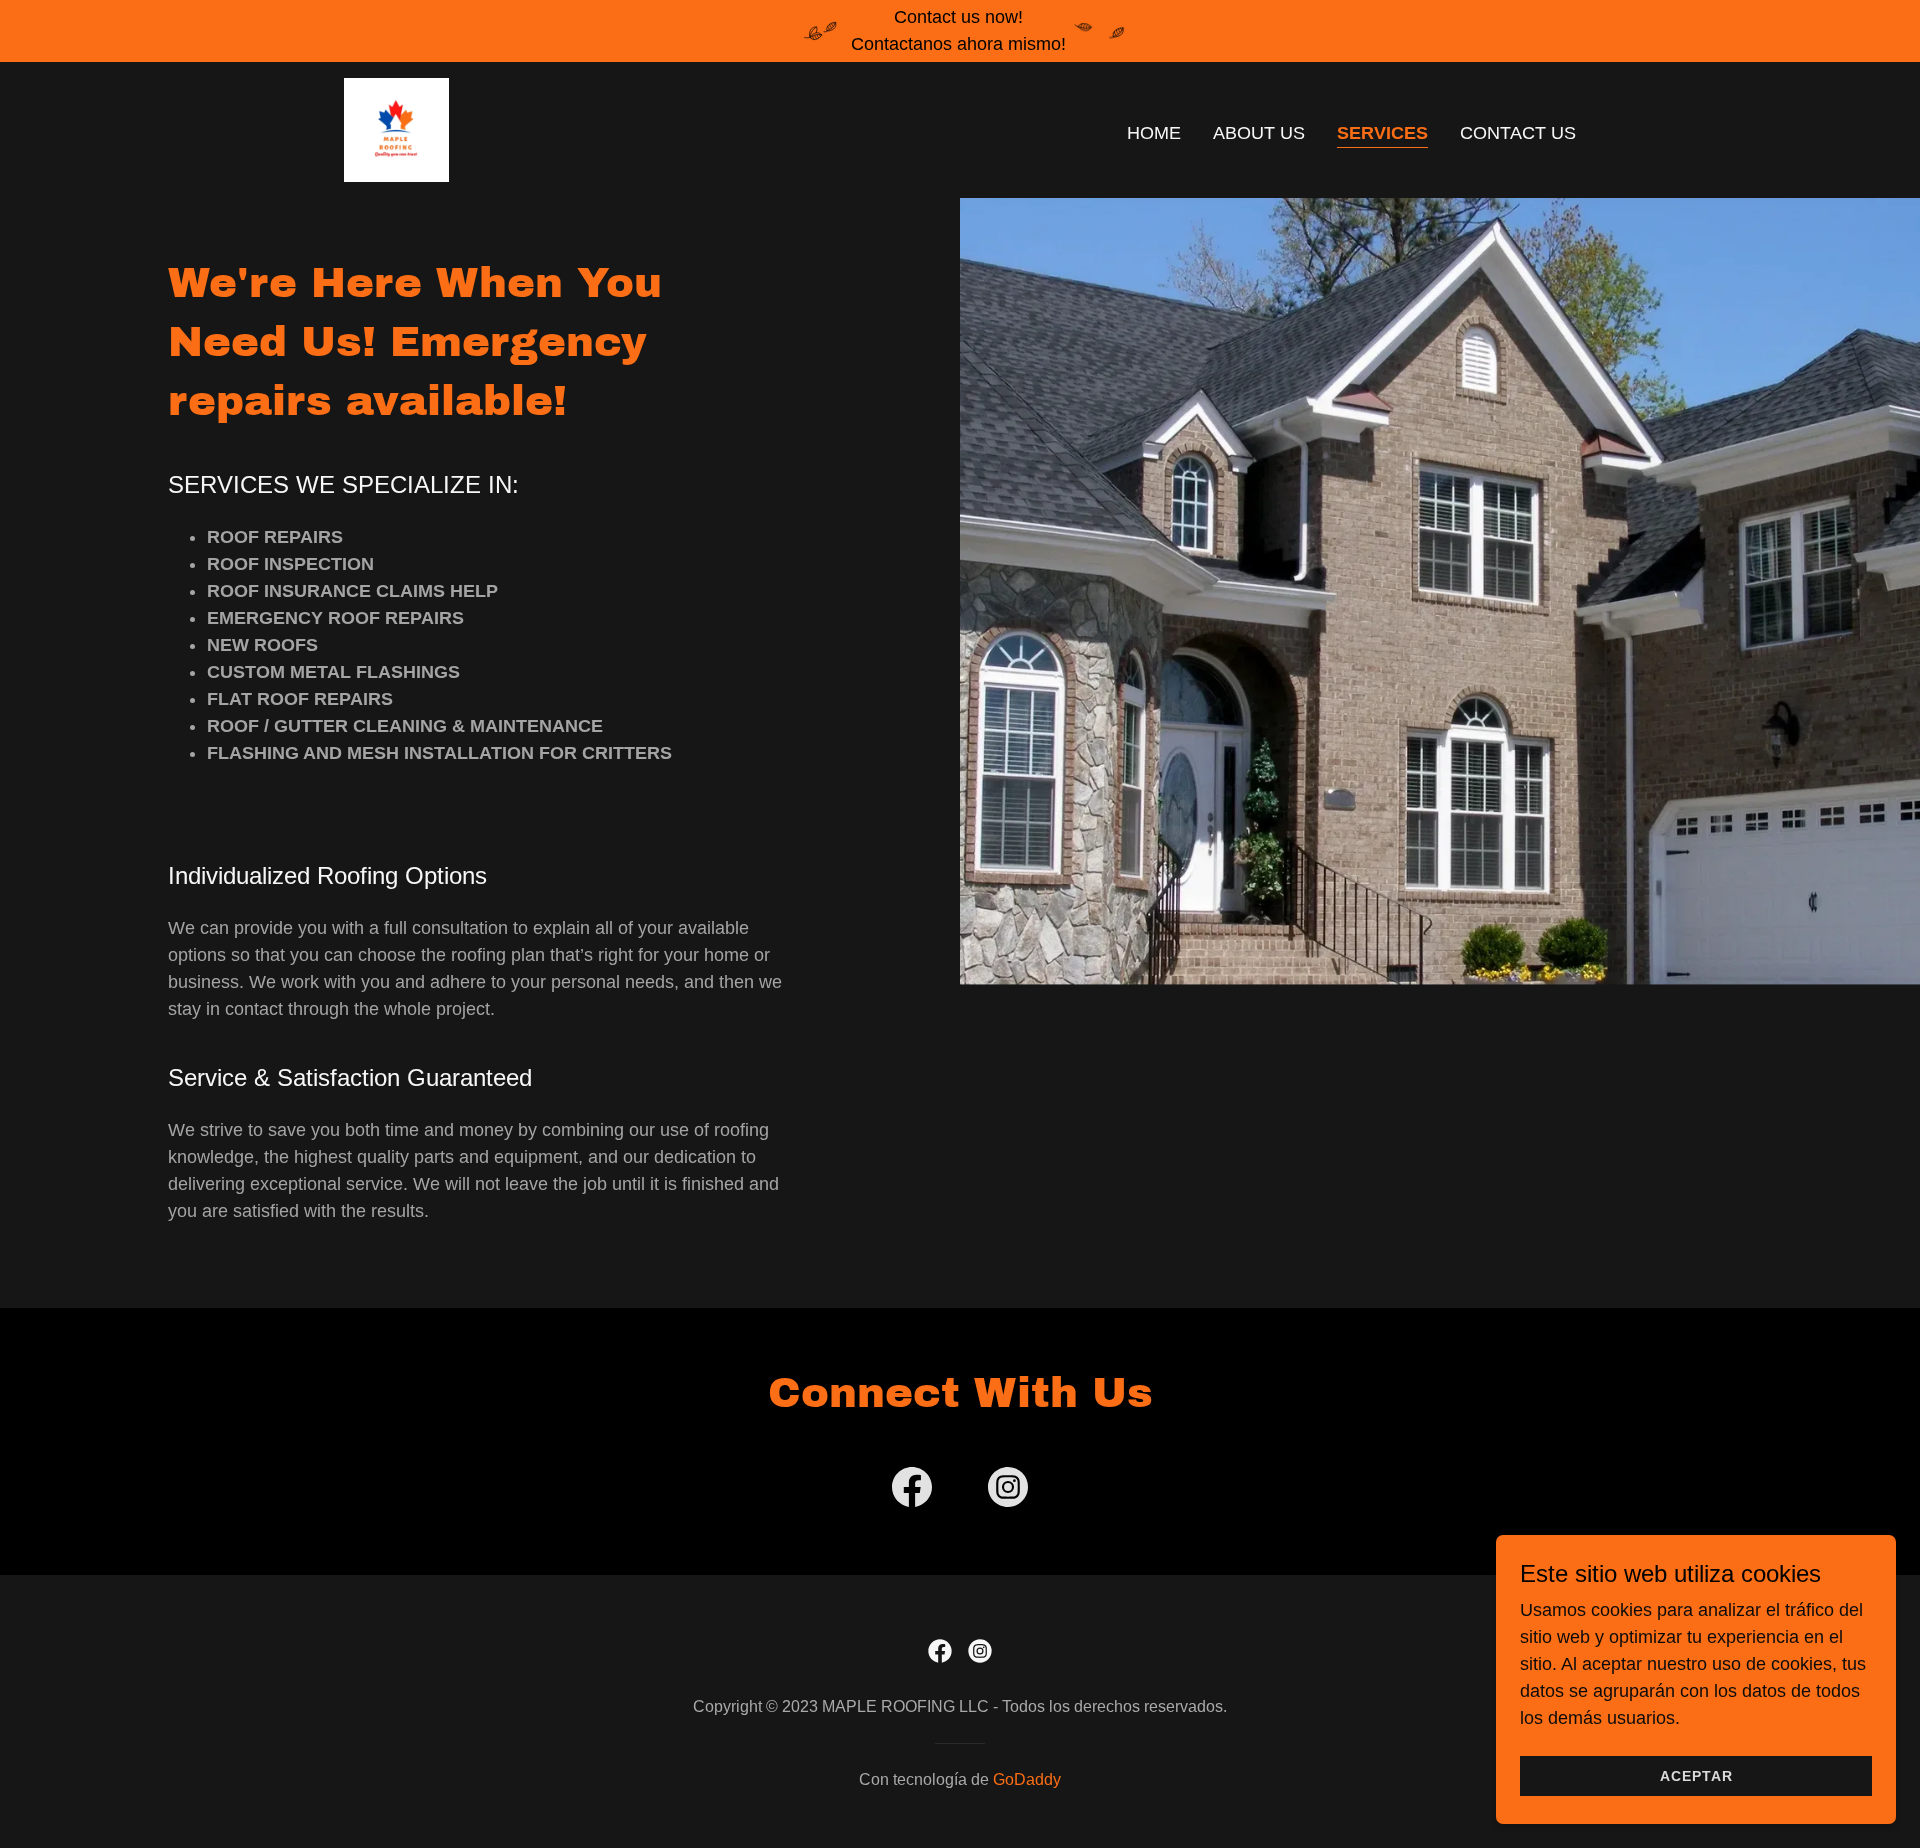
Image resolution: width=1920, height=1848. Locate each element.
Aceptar (1696, 1776)
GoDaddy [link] (1027, 1779)
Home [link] (1154, 133)
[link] (396, 129)
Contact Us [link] (1518, 133)
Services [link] (1382, 133)
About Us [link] (1259, 133)
